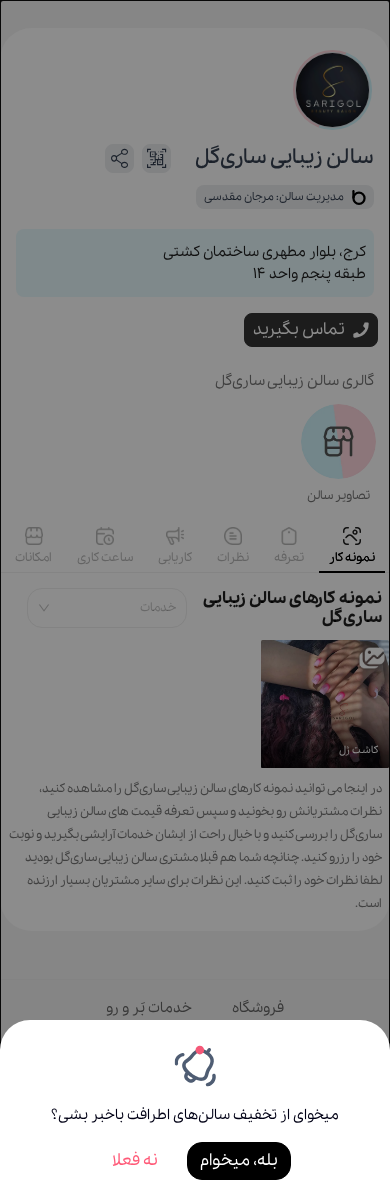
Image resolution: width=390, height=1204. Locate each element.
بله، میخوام (239, 1160)
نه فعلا (135, 1160)
